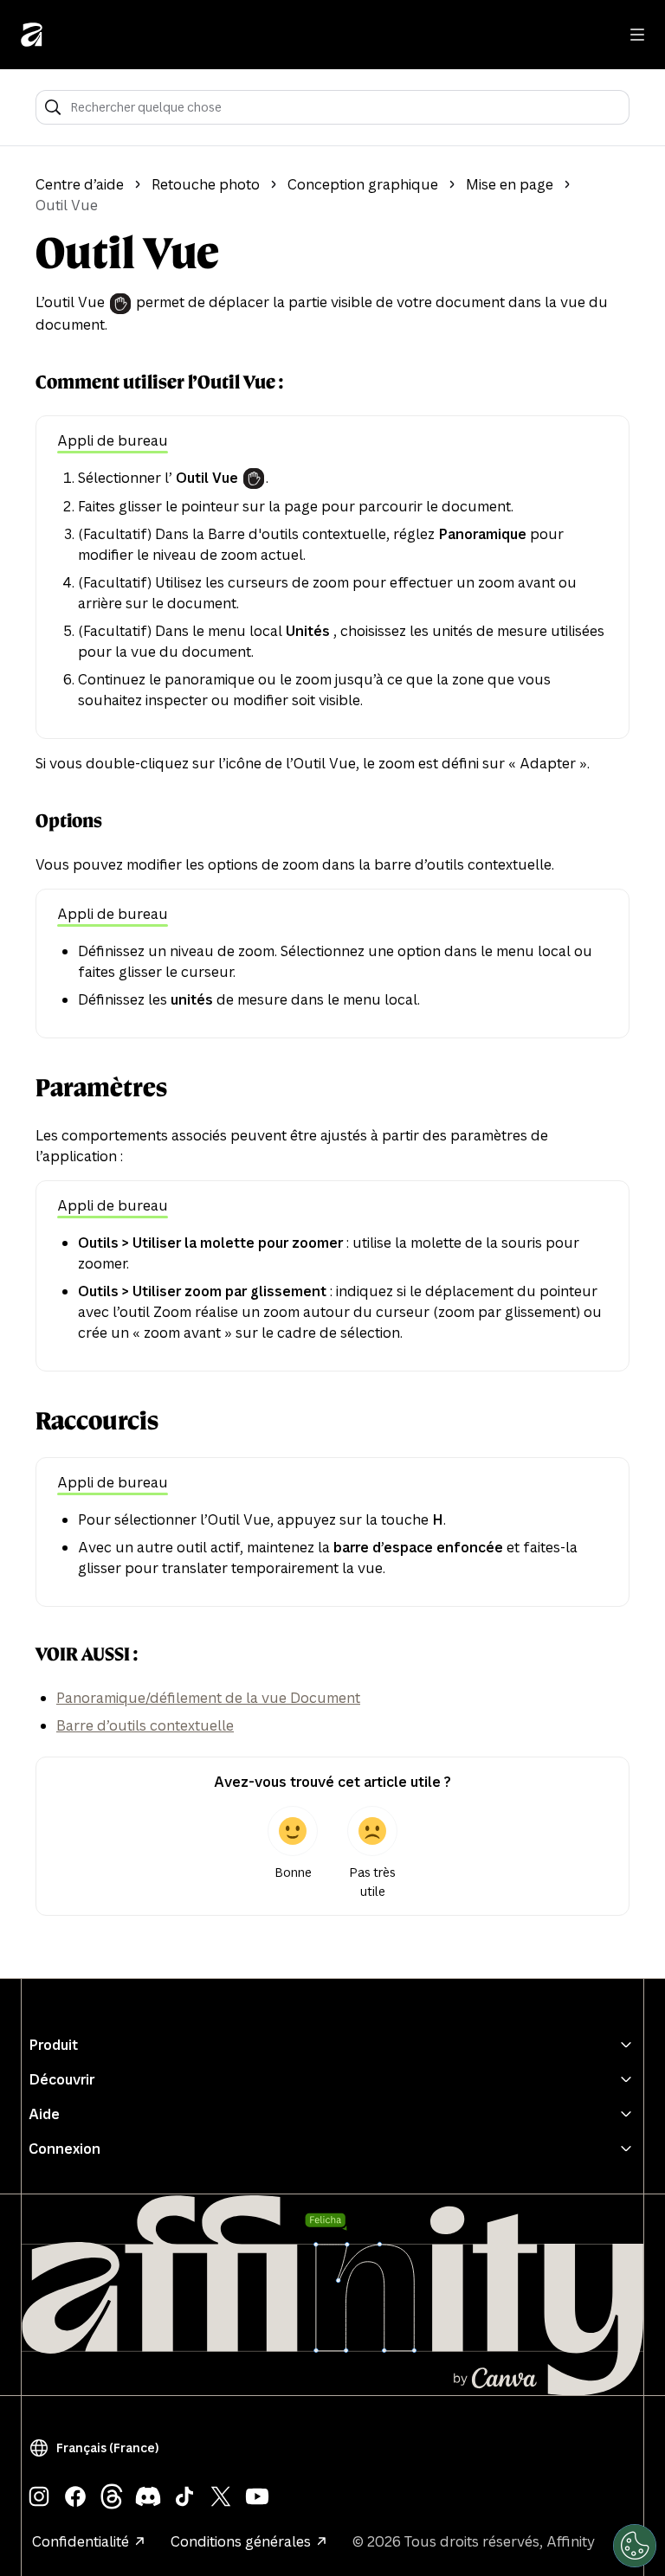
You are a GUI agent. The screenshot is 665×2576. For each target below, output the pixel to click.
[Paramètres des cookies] (635, 2546)
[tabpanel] (332, 589)
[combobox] (344, 107)
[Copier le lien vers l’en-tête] (22, 382)
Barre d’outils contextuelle (145, 1725)
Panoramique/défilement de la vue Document (208, 1698)
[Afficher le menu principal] (637, 35)
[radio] (293, 1853)
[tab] (113, 442)
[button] (97, 2448)
